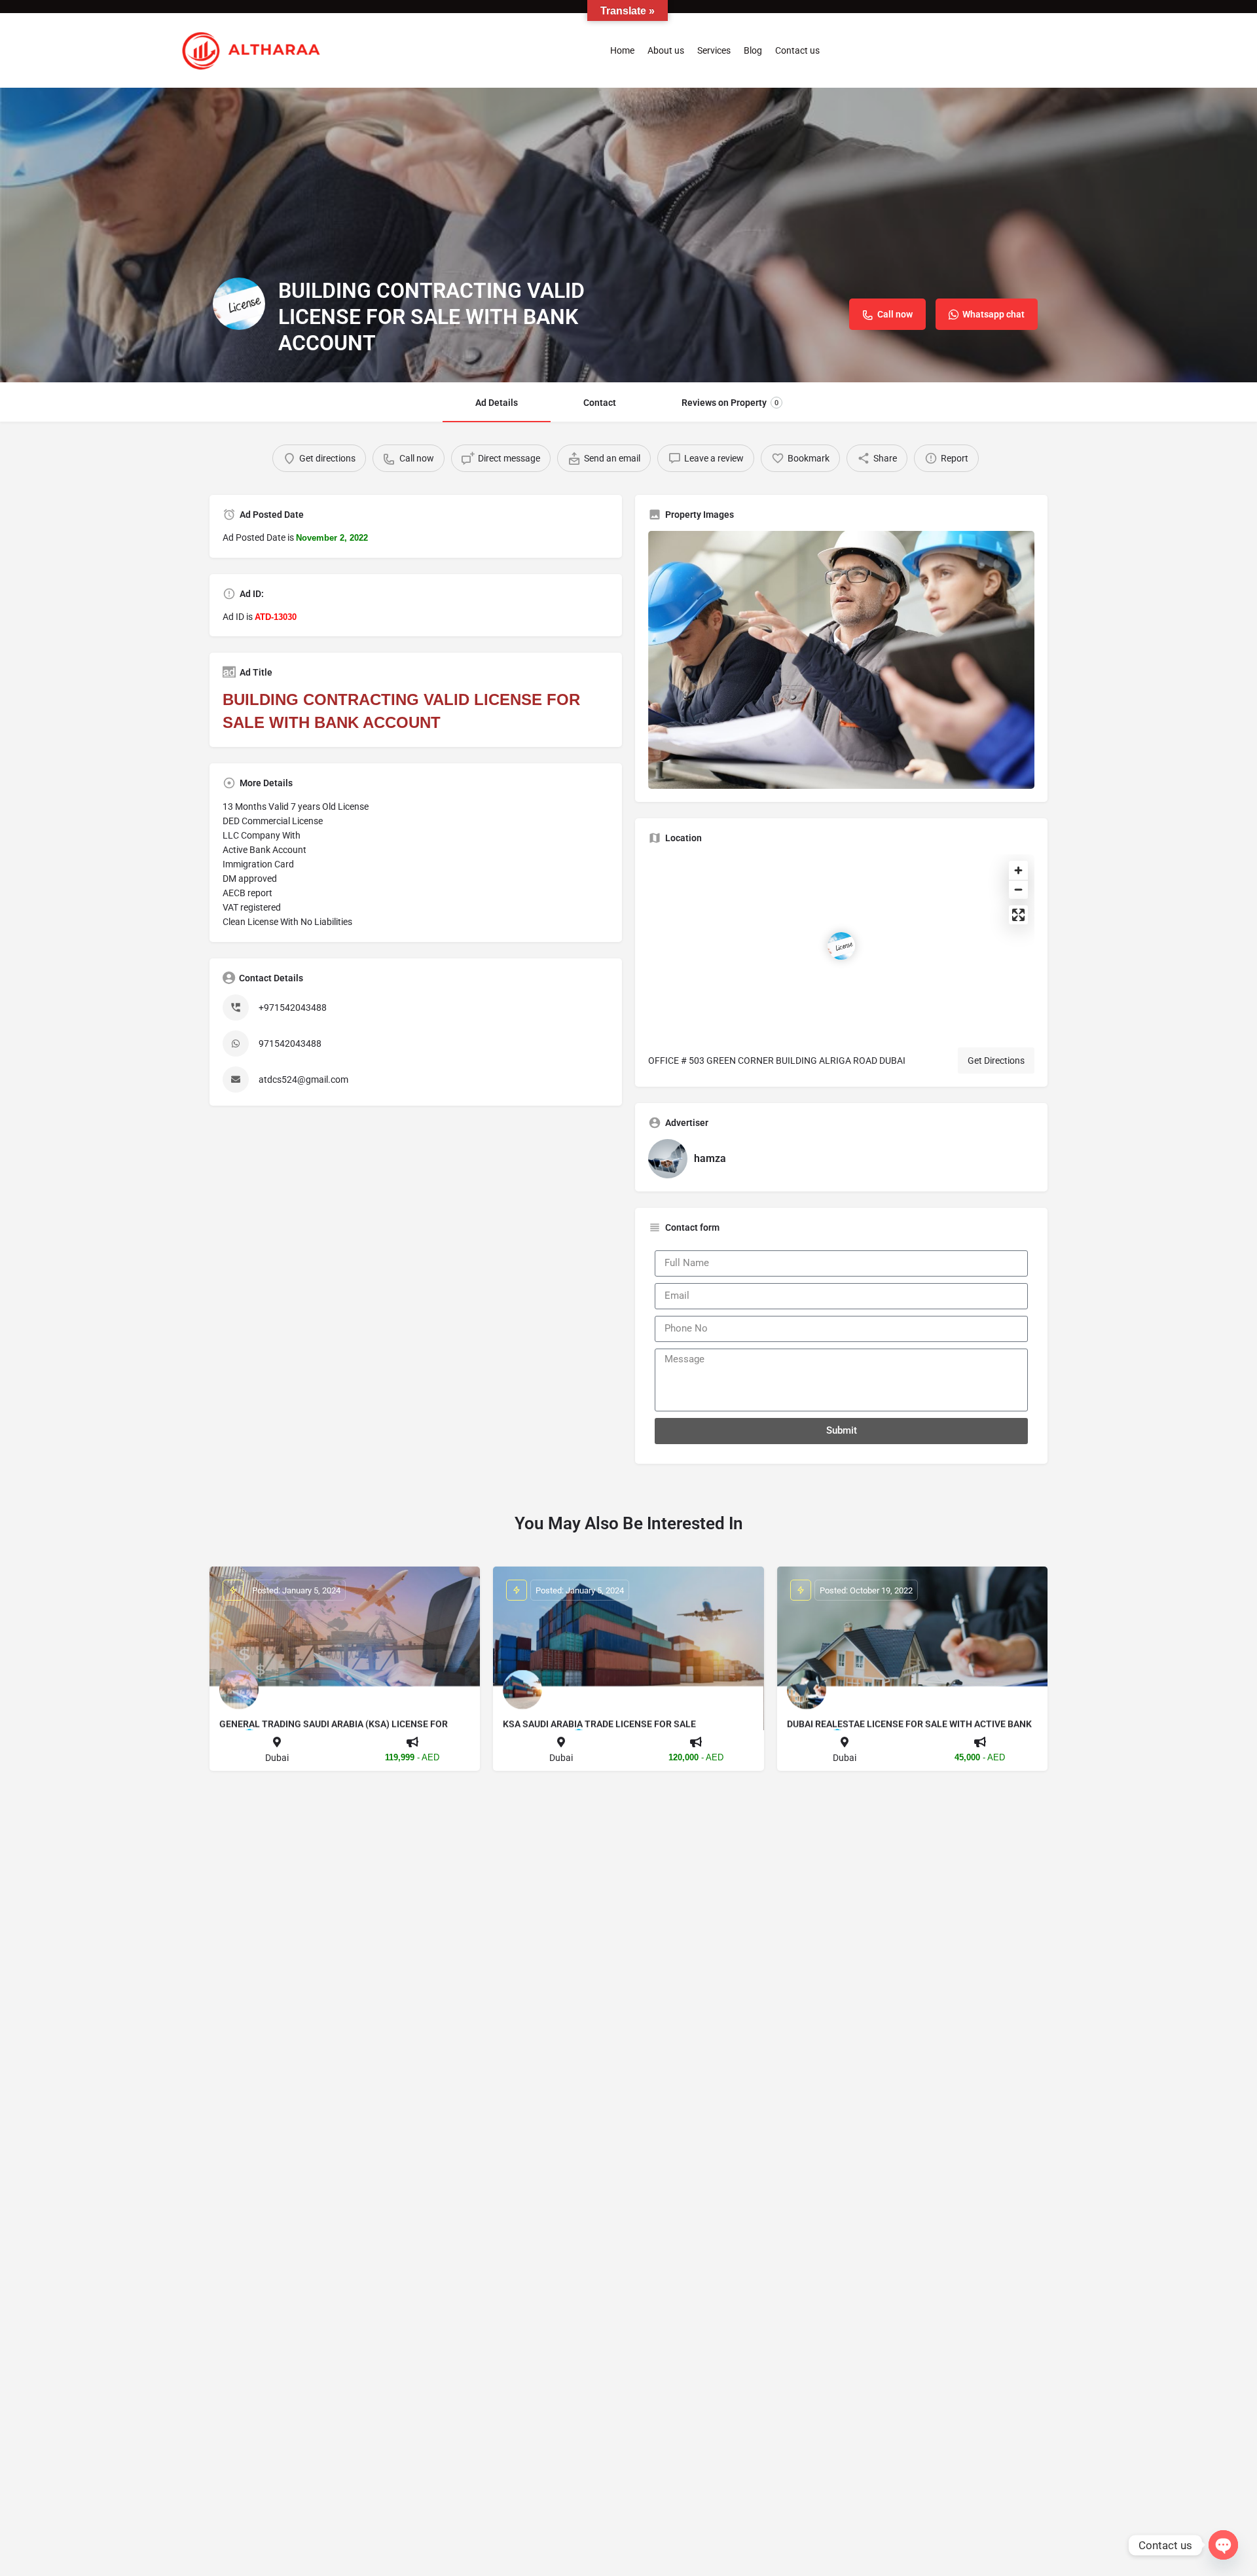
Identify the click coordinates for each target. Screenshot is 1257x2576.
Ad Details (497, 403)
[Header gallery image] (628, 235)
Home (622, 50)
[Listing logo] (239, 304)
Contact (600, 403)
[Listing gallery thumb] (841, 660)
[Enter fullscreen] (1018, 915)
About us (666, 50)
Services (714, 50)
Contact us (797, 50)
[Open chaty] (1223, 2545)
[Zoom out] (1018, 889)
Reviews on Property (730, 403)
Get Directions (996, 1061)
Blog (753, 50)
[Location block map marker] (841, 946)
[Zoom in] (1018, 870)
